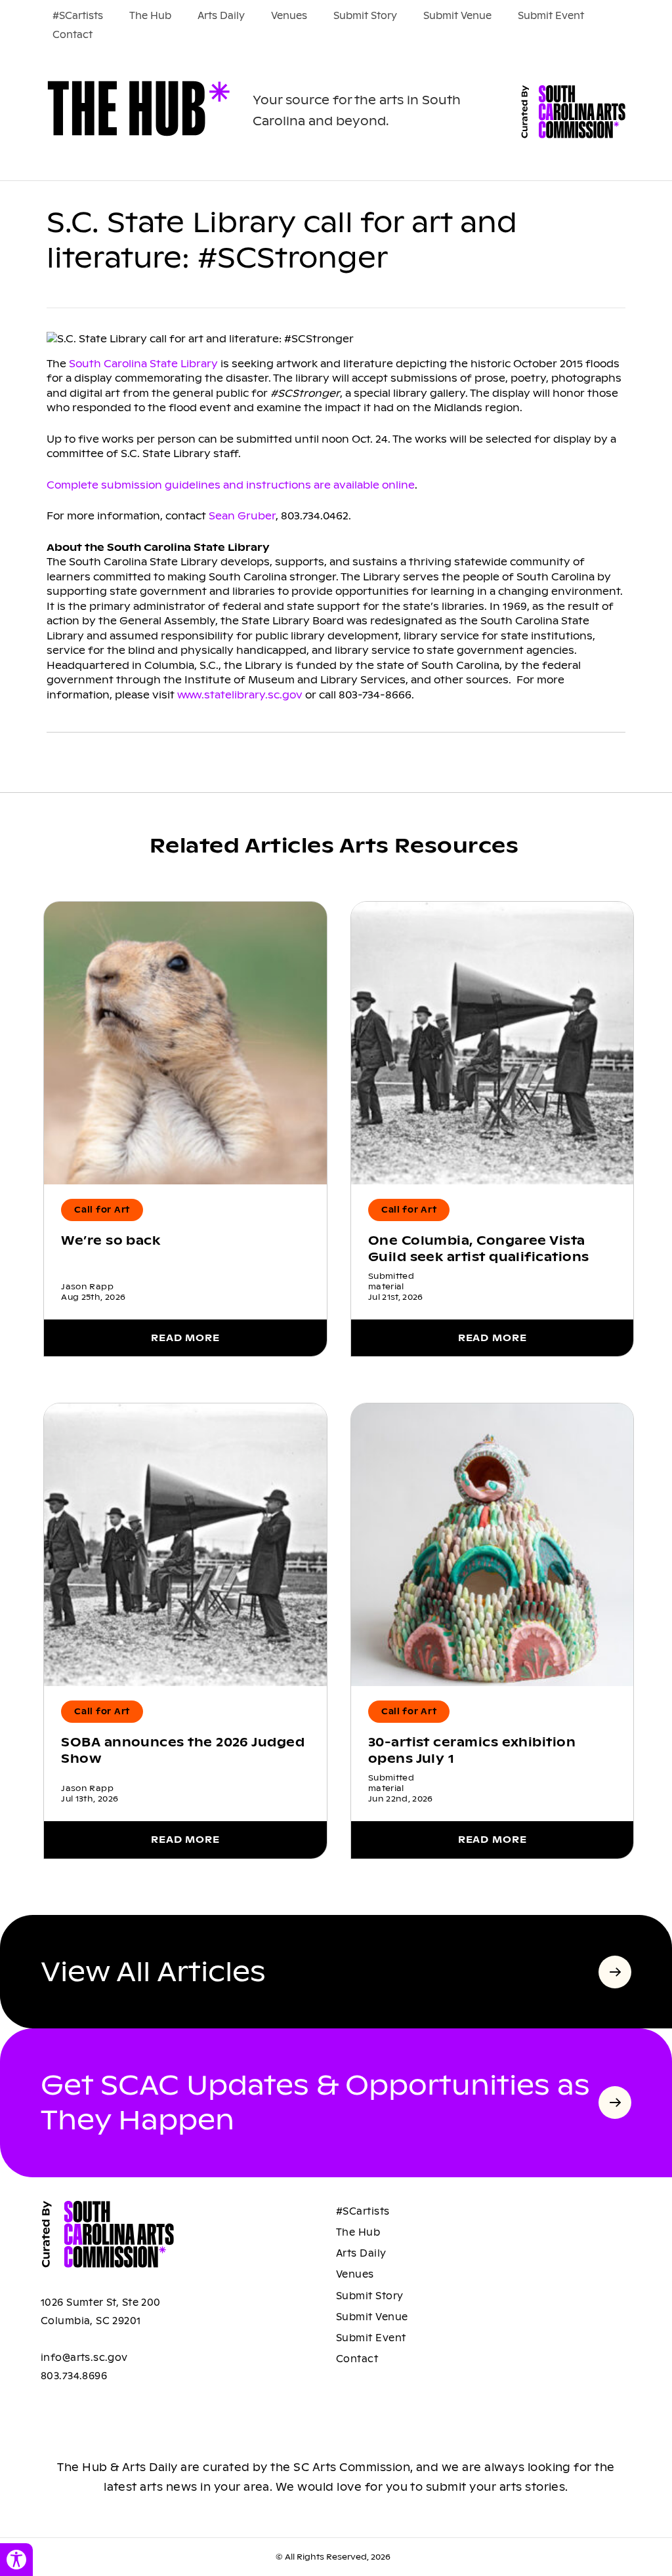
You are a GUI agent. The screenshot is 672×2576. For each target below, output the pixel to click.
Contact (73, 35)
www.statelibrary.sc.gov (240, 695)
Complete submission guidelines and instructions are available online (231, 485)
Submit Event (551, 16)
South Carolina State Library (143, 364)
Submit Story (365, 16)
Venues (289, 16)
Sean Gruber (242, 516)
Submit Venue (457, 16)
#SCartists (78, 16)
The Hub (150, 16)
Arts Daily (221, 16)
